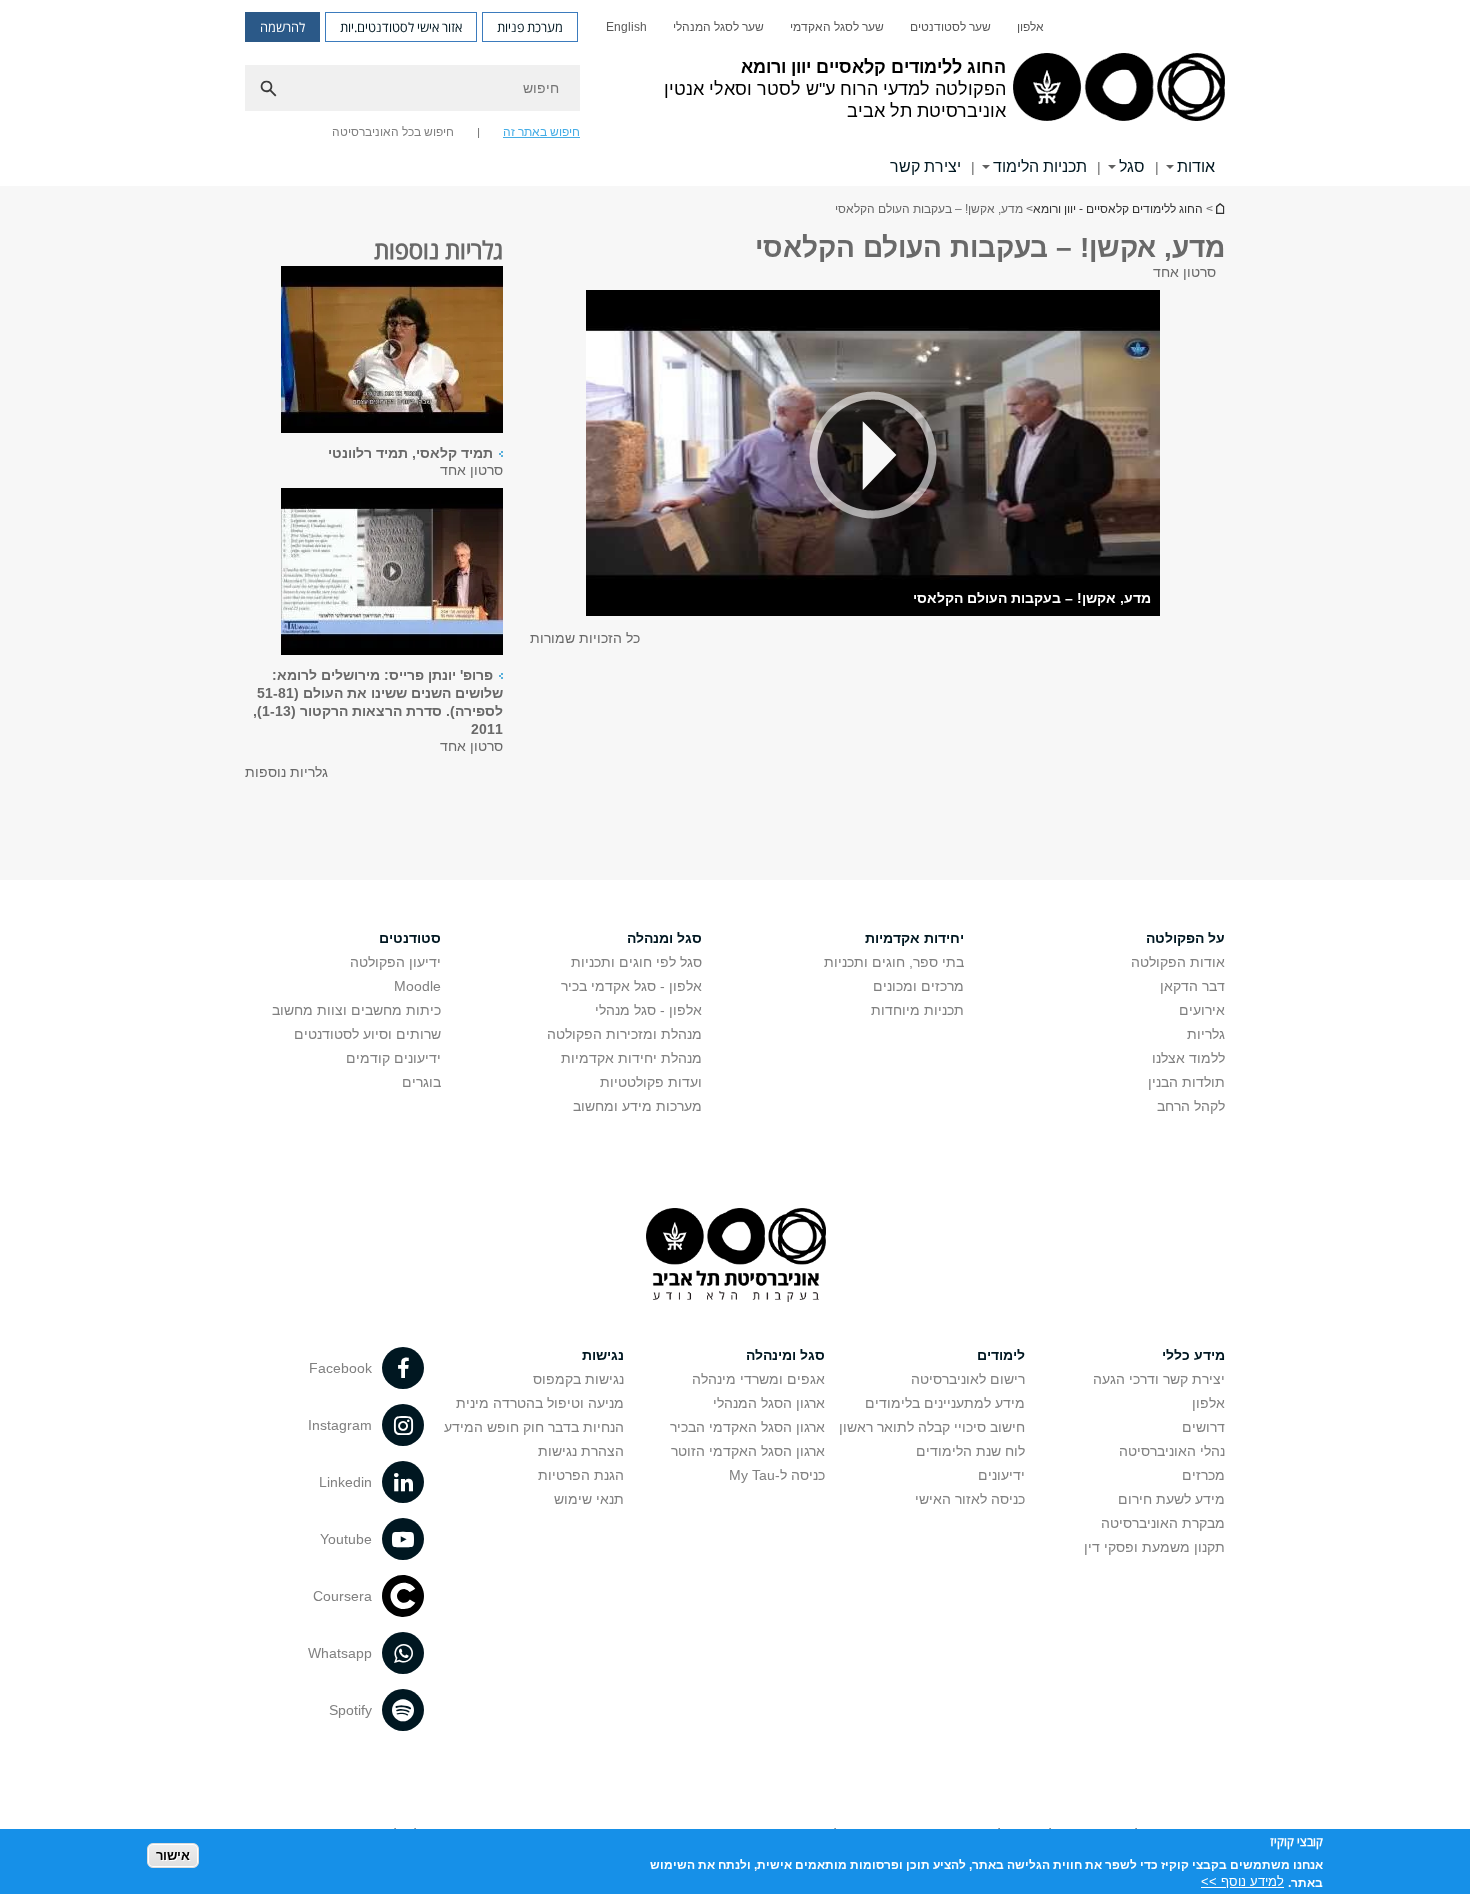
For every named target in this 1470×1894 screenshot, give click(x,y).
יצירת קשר (925, 166)
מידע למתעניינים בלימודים (945, 1403)
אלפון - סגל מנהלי (648, 1010)
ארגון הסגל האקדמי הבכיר (747, 1427)
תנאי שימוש (589, 1499)
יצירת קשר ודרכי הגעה (1159, 1379)
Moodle (417, 986)
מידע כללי (1193, 1355)
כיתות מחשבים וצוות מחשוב (356, 1010)
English (626, 27)
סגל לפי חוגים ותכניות (636, 962)
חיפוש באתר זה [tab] (541, 132)
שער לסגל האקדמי (837, 27)
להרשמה (282, 27)
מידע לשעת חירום (1171, 1499)
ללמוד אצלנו (1188, 1058)
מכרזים (1203, 1475)
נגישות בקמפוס (578, 1379)
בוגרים (421, 1082)
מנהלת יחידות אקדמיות (631, 1058)
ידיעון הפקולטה (395, 962)
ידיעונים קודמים (393, 1058)
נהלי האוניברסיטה (1172, 1451)
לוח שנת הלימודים (970, 1451)
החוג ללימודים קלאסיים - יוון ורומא (1219, 208)
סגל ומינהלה (785, 1355)
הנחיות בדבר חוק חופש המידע (534, 1427)
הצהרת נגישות (581, 1451)
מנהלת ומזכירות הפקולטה (624, 1034)
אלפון (1030, 27)
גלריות (1206, 1034)
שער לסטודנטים (950, 27)
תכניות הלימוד (1040, 166)
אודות (1196, 166)
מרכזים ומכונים (918, 986)
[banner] (735, 93)
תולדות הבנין (1186, 1082)
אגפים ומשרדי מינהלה (758, 1379)
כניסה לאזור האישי (970, 1499)
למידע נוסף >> (1242, 1881)
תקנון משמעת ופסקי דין (1154, 1547)
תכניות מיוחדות (917, 1010)
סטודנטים (410, 938)
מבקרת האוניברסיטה (1163, 1523)
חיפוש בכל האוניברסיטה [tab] (393, 132)
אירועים (1202, 1010)
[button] (873, 454)
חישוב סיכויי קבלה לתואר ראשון (932, 1427)
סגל (1132, 166)
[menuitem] (1030, 27)
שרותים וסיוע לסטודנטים (367, 1034)
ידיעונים (1001, 1475)
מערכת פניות (530, 27)
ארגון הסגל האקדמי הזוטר (748, 1451)
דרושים (1203, 1427)
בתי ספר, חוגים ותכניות (894, 962)
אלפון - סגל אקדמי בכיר (631, 986)
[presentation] (392, 351)
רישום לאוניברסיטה (968, 1379)
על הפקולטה (1185, 938)
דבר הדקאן (1192, 986)
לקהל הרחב (1191, 1106)
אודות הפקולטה (1178, 962)
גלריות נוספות (286, 772)
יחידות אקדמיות (914, 938)
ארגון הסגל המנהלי (769, 1403)
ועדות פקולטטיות (651, 1082)
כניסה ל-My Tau (777, 1475)
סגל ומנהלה (664, 938)
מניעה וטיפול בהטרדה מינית (540, 1403)
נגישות (603, 1355)
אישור (173, 1854)
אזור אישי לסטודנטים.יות (401, 27)
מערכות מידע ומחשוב (637, 1106)
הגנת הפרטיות (581, 1475)
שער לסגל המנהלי (718, 27)
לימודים (1001, 1355)
